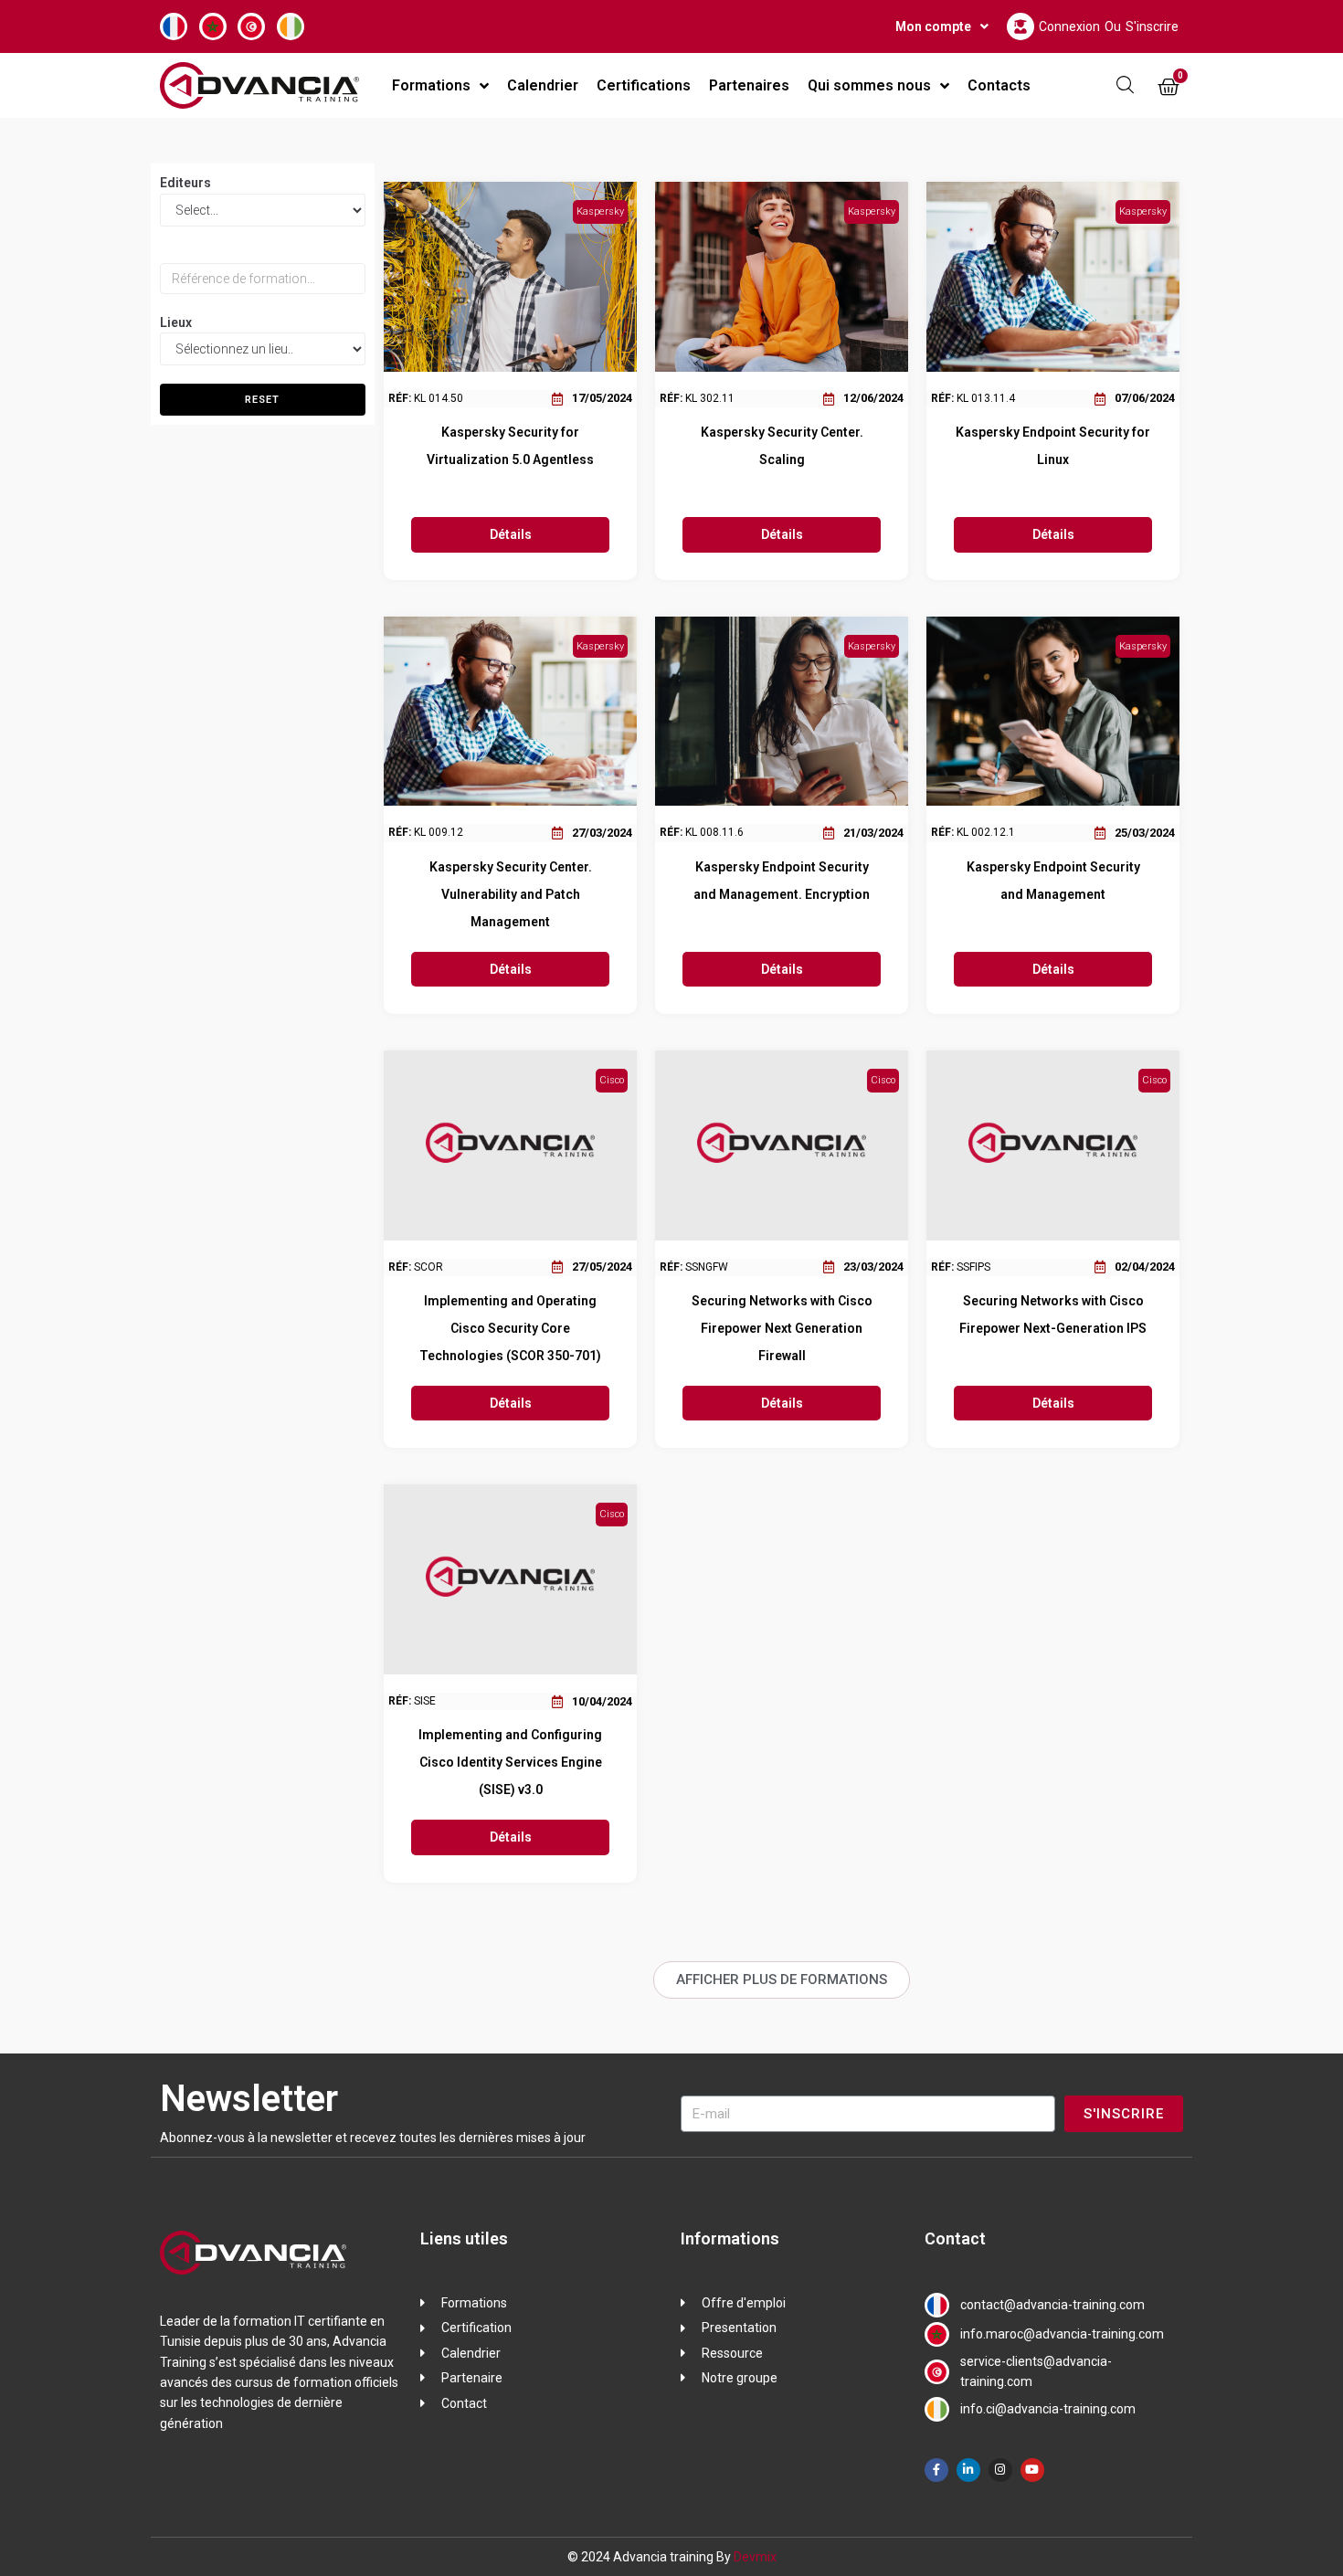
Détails (511, 534)
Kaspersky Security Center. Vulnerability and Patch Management (511, 894)
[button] (782, 1980)
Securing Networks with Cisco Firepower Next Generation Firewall (782, 1328)
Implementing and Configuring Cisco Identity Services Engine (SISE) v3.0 (510, 1762)
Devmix (755, 2557)
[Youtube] (1032, 2470)
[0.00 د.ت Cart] (1169, 88)
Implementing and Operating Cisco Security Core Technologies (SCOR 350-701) (510, 1328)
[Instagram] (1000, 2470)
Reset (262, 400)
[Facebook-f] (936, 2470)
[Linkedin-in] (968, 2470)
